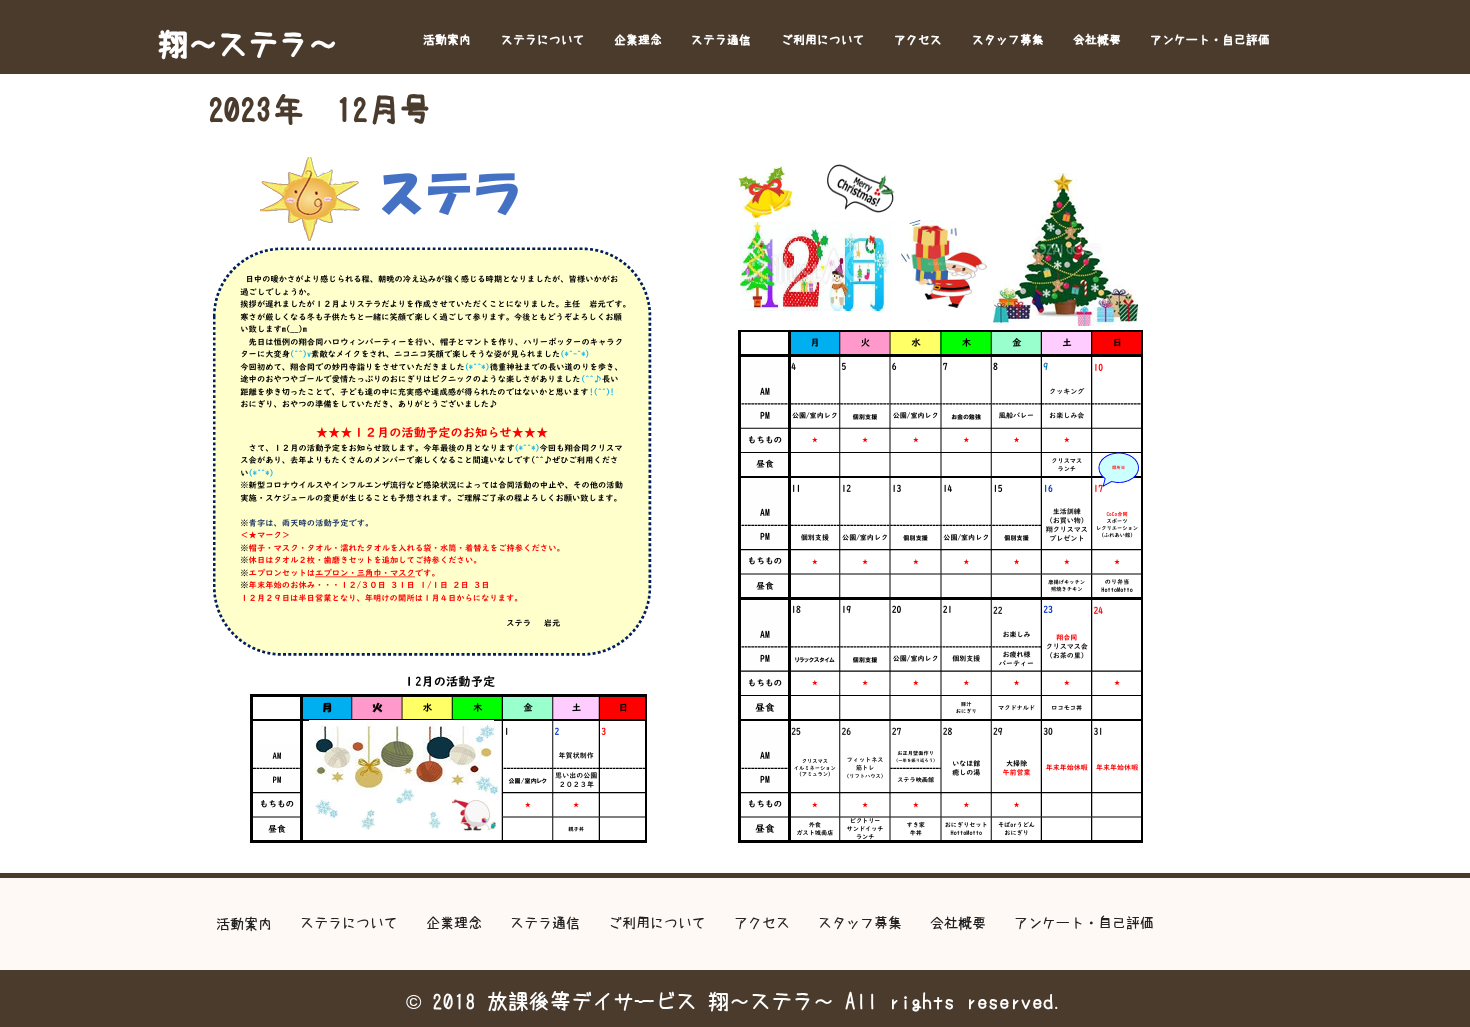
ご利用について (823, 40)
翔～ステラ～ (248, 44)
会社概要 (1097, 40)
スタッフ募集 (1008, 40)
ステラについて (543, 40)
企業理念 (638, 40)
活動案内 (447, 40)
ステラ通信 (721, 40)
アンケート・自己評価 (1210, 40)
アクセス (918, 40)
